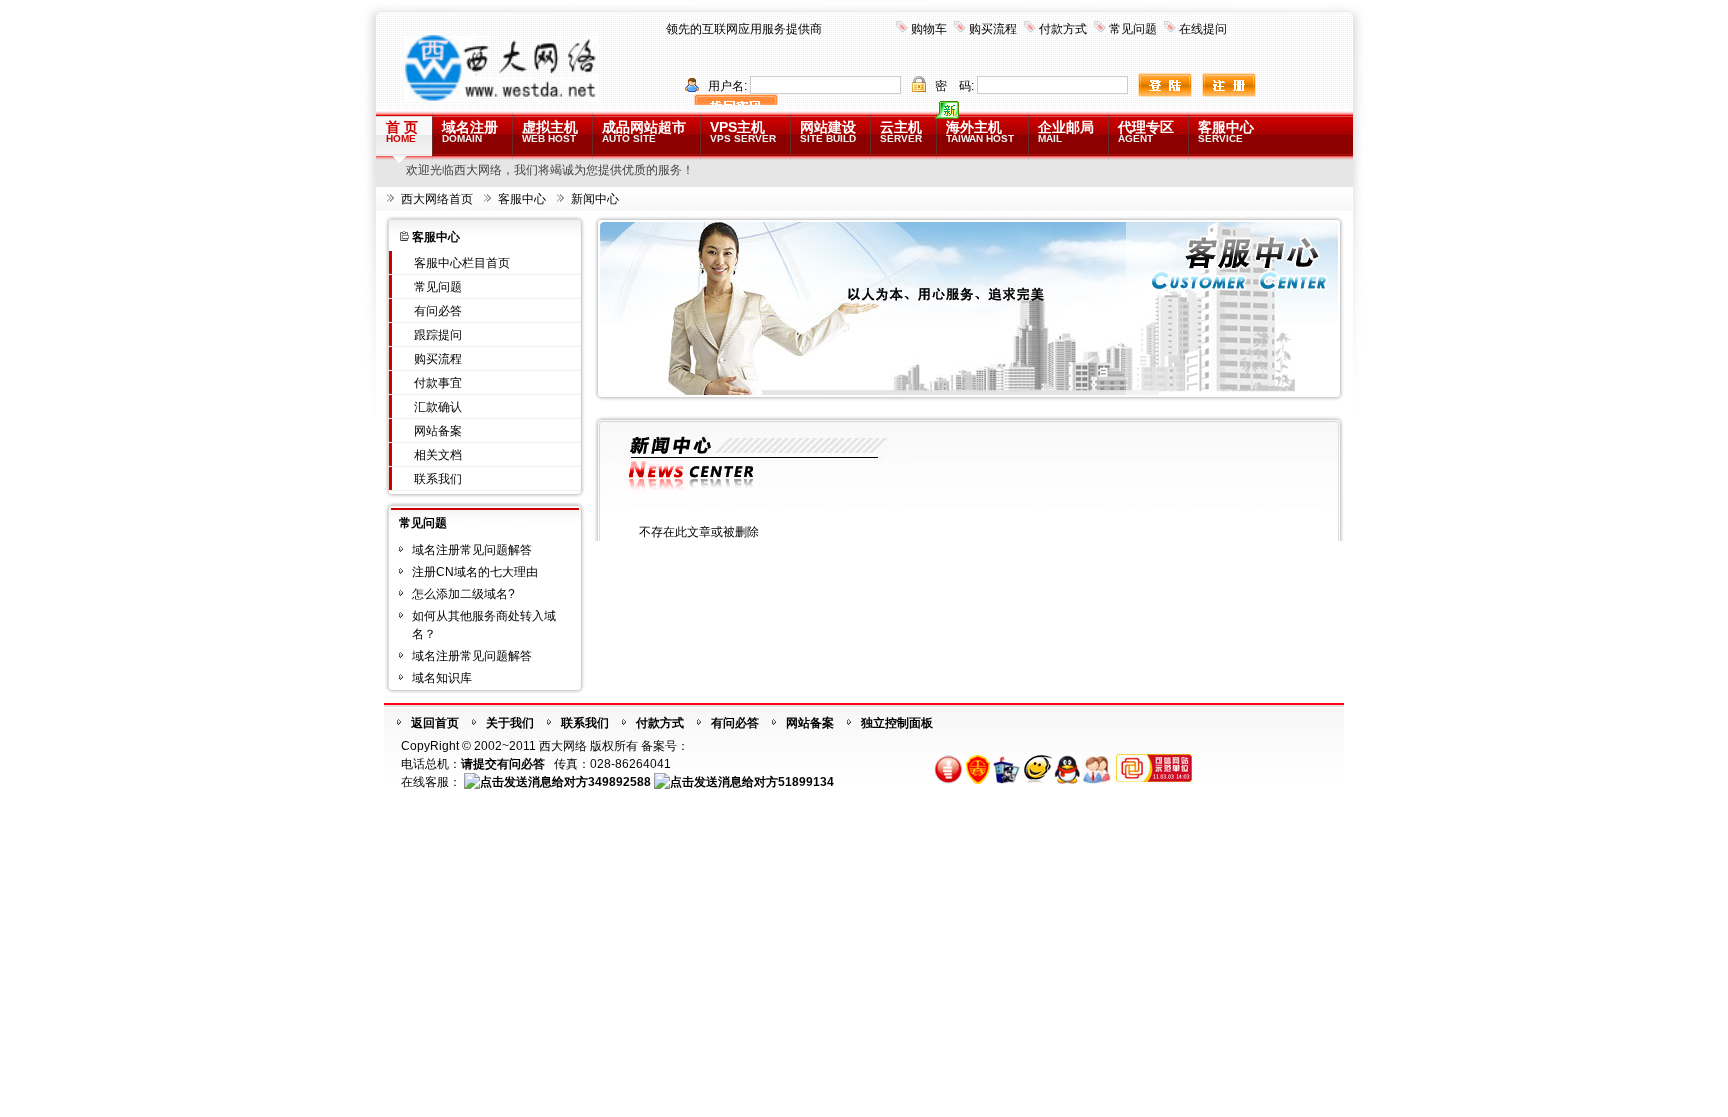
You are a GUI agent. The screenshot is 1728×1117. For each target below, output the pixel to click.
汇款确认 (438, 407)
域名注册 (470, 131)
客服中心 (1226, 131)
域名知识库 (442, 678)
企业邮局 (1066, 131)
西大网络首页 (437, 199)
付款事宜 (438, 383)
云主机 (901, 131)
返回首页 (435, 723)
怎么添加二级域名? (463, 594)
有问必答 (438, 311)
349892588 (619, 782)
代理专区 (1146, 131)
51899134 (806, 782)
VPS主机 (743, 131)
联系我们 (438, 479)
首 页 (402, 131)
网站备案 (438, 431)
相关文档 (438, 455)
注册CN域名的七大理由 (475, 572)
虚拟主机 (550, 131)
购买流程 (993, 29)
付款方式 (1063, 29)
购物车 (929, 29)
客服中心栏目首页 (462, 263)
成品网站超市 (644, 131)
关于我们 (510, 723)
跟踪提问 (438, 335)
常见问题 (1133, 29)
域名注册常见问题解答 (472, 550)
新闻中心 (595, 199)
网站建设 (828, 131)
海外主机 (980, 131)
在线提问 (1203, 29)
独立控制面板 (897, 723)
